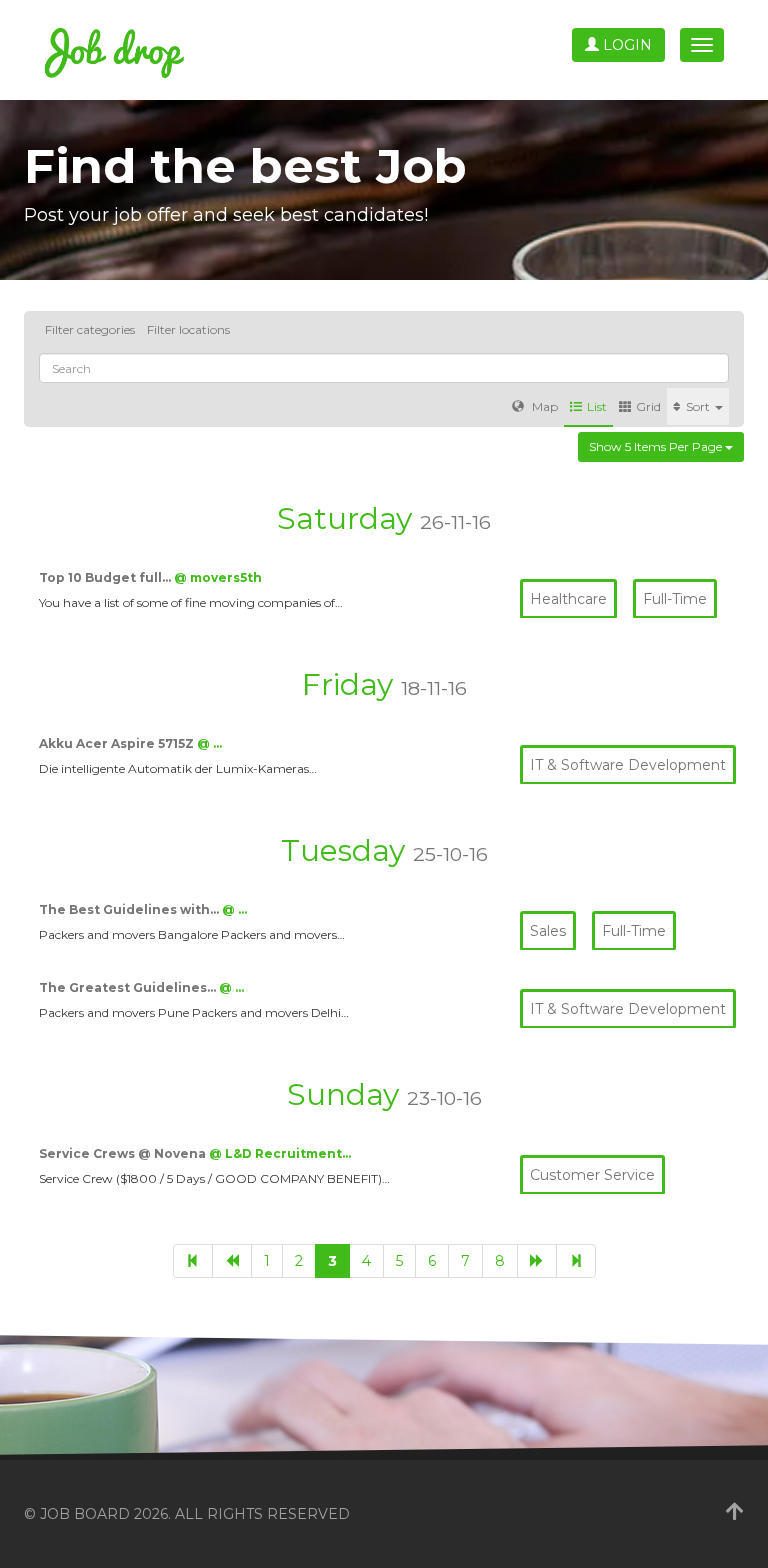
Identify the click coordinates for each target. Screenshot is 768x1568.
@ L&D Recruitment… (280, 1153)
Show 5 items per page (657, 446)
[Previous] (232, 1261)
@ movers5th (218, 577)
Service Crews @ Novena (124, 1153)
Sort (699, 406)
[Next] (537, 1261)
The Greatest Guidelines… (129, 987)
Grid (648, 406)
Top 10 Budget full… (106, 577)
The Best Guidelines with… (130, 909)
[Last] (576, 1261)
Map (543, 406)
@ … (209, 743)
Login (625, 45)
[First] (193, 1261)
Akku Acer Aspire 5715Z (118, 743)
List (597, 406)
